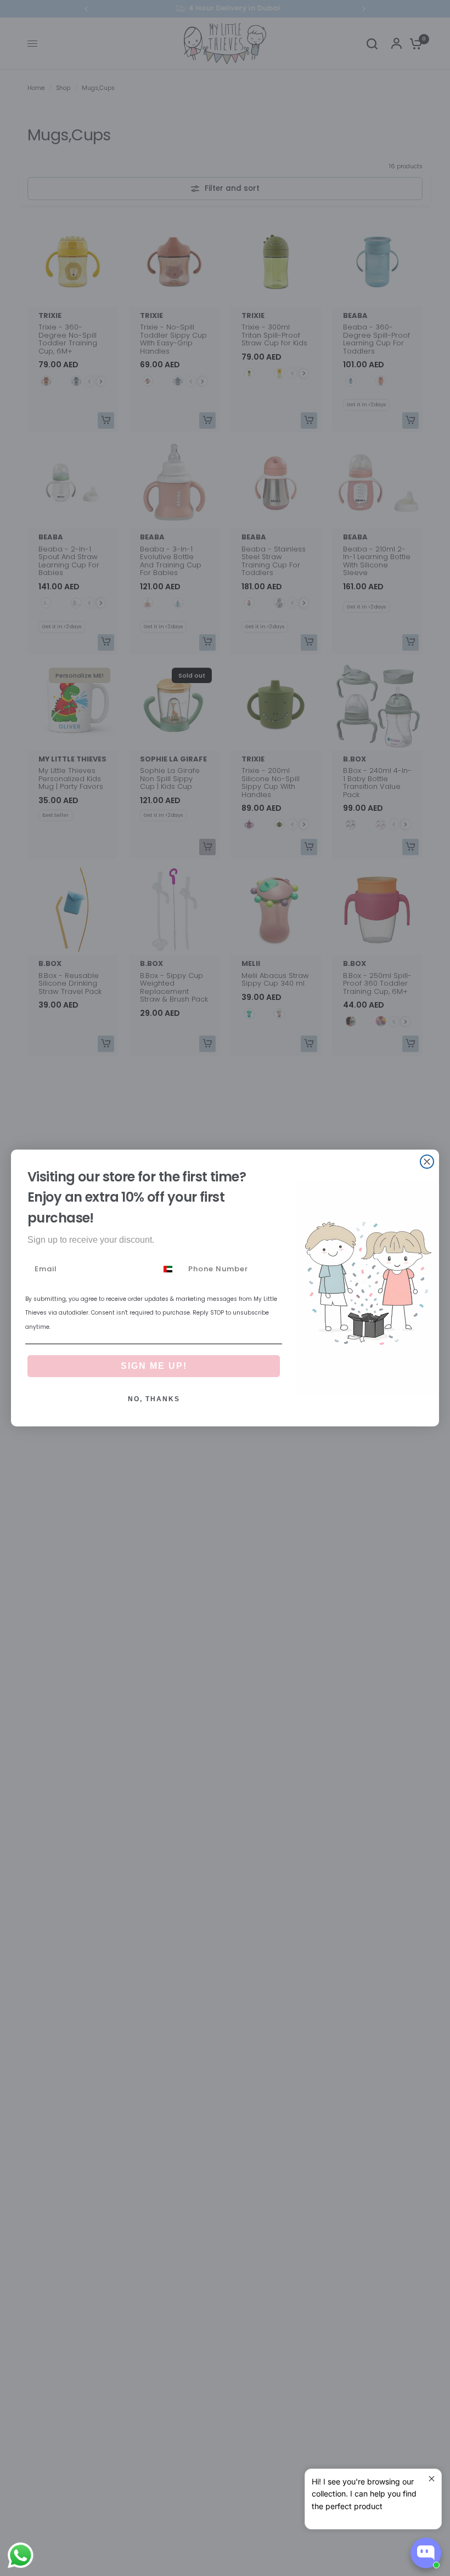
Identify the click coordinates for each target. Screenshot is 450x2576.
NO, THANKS (154, 1399)
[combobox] (170, 1269)
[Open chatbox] (426, 2553)
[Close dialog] (427, 1162)
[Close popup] (432, 2479)
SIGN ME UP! (154, 1366)
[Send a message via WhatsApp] (21, 2555)
